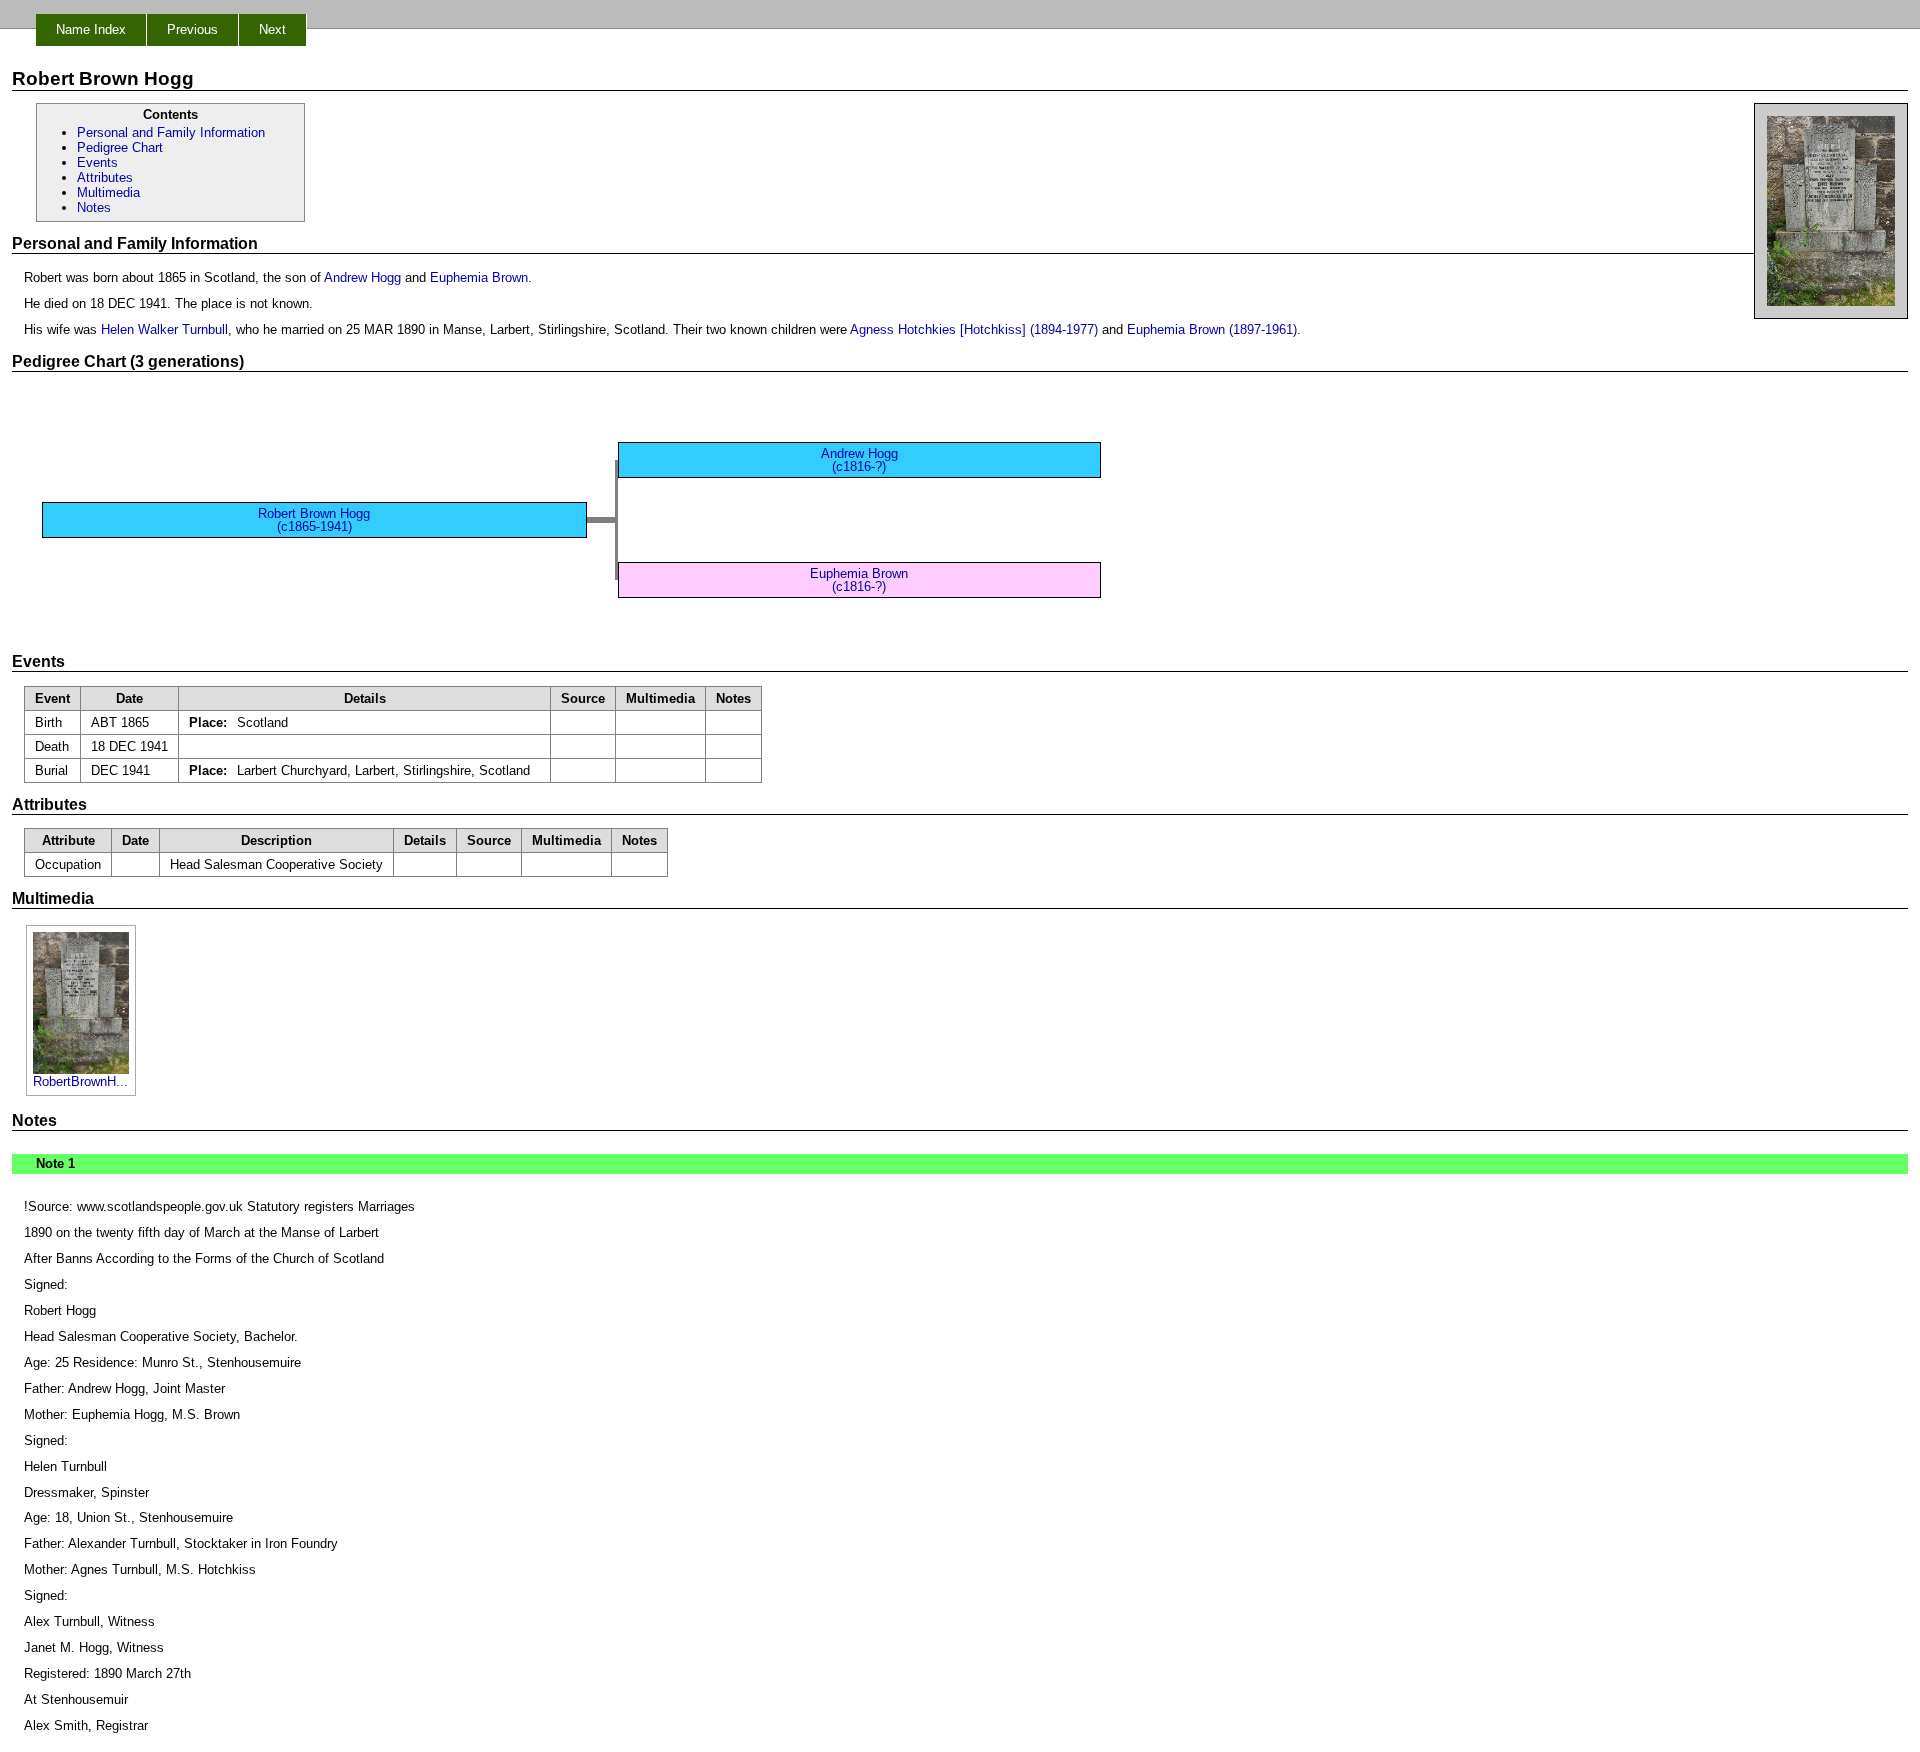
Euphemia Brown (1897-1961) (1212, 329)
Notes (94, 207)
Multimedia (108, 192)
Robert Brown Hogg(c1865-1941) (314, 520)
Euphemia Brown (479, 277)
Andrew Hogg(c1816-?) (859, 460)
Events (97, 162)
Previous (192, 29)
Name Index (91, 29)
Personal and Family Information (171, 132)
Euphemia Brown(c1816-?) (859, 580)
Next (272, 29)
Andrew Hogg (362, 277)
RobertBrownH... (80, 1081)
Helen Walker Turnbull (164, 329)
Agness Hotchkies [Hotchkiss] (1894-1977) (974, 329)
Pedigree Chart (120, 147)
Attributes (105, 177)
